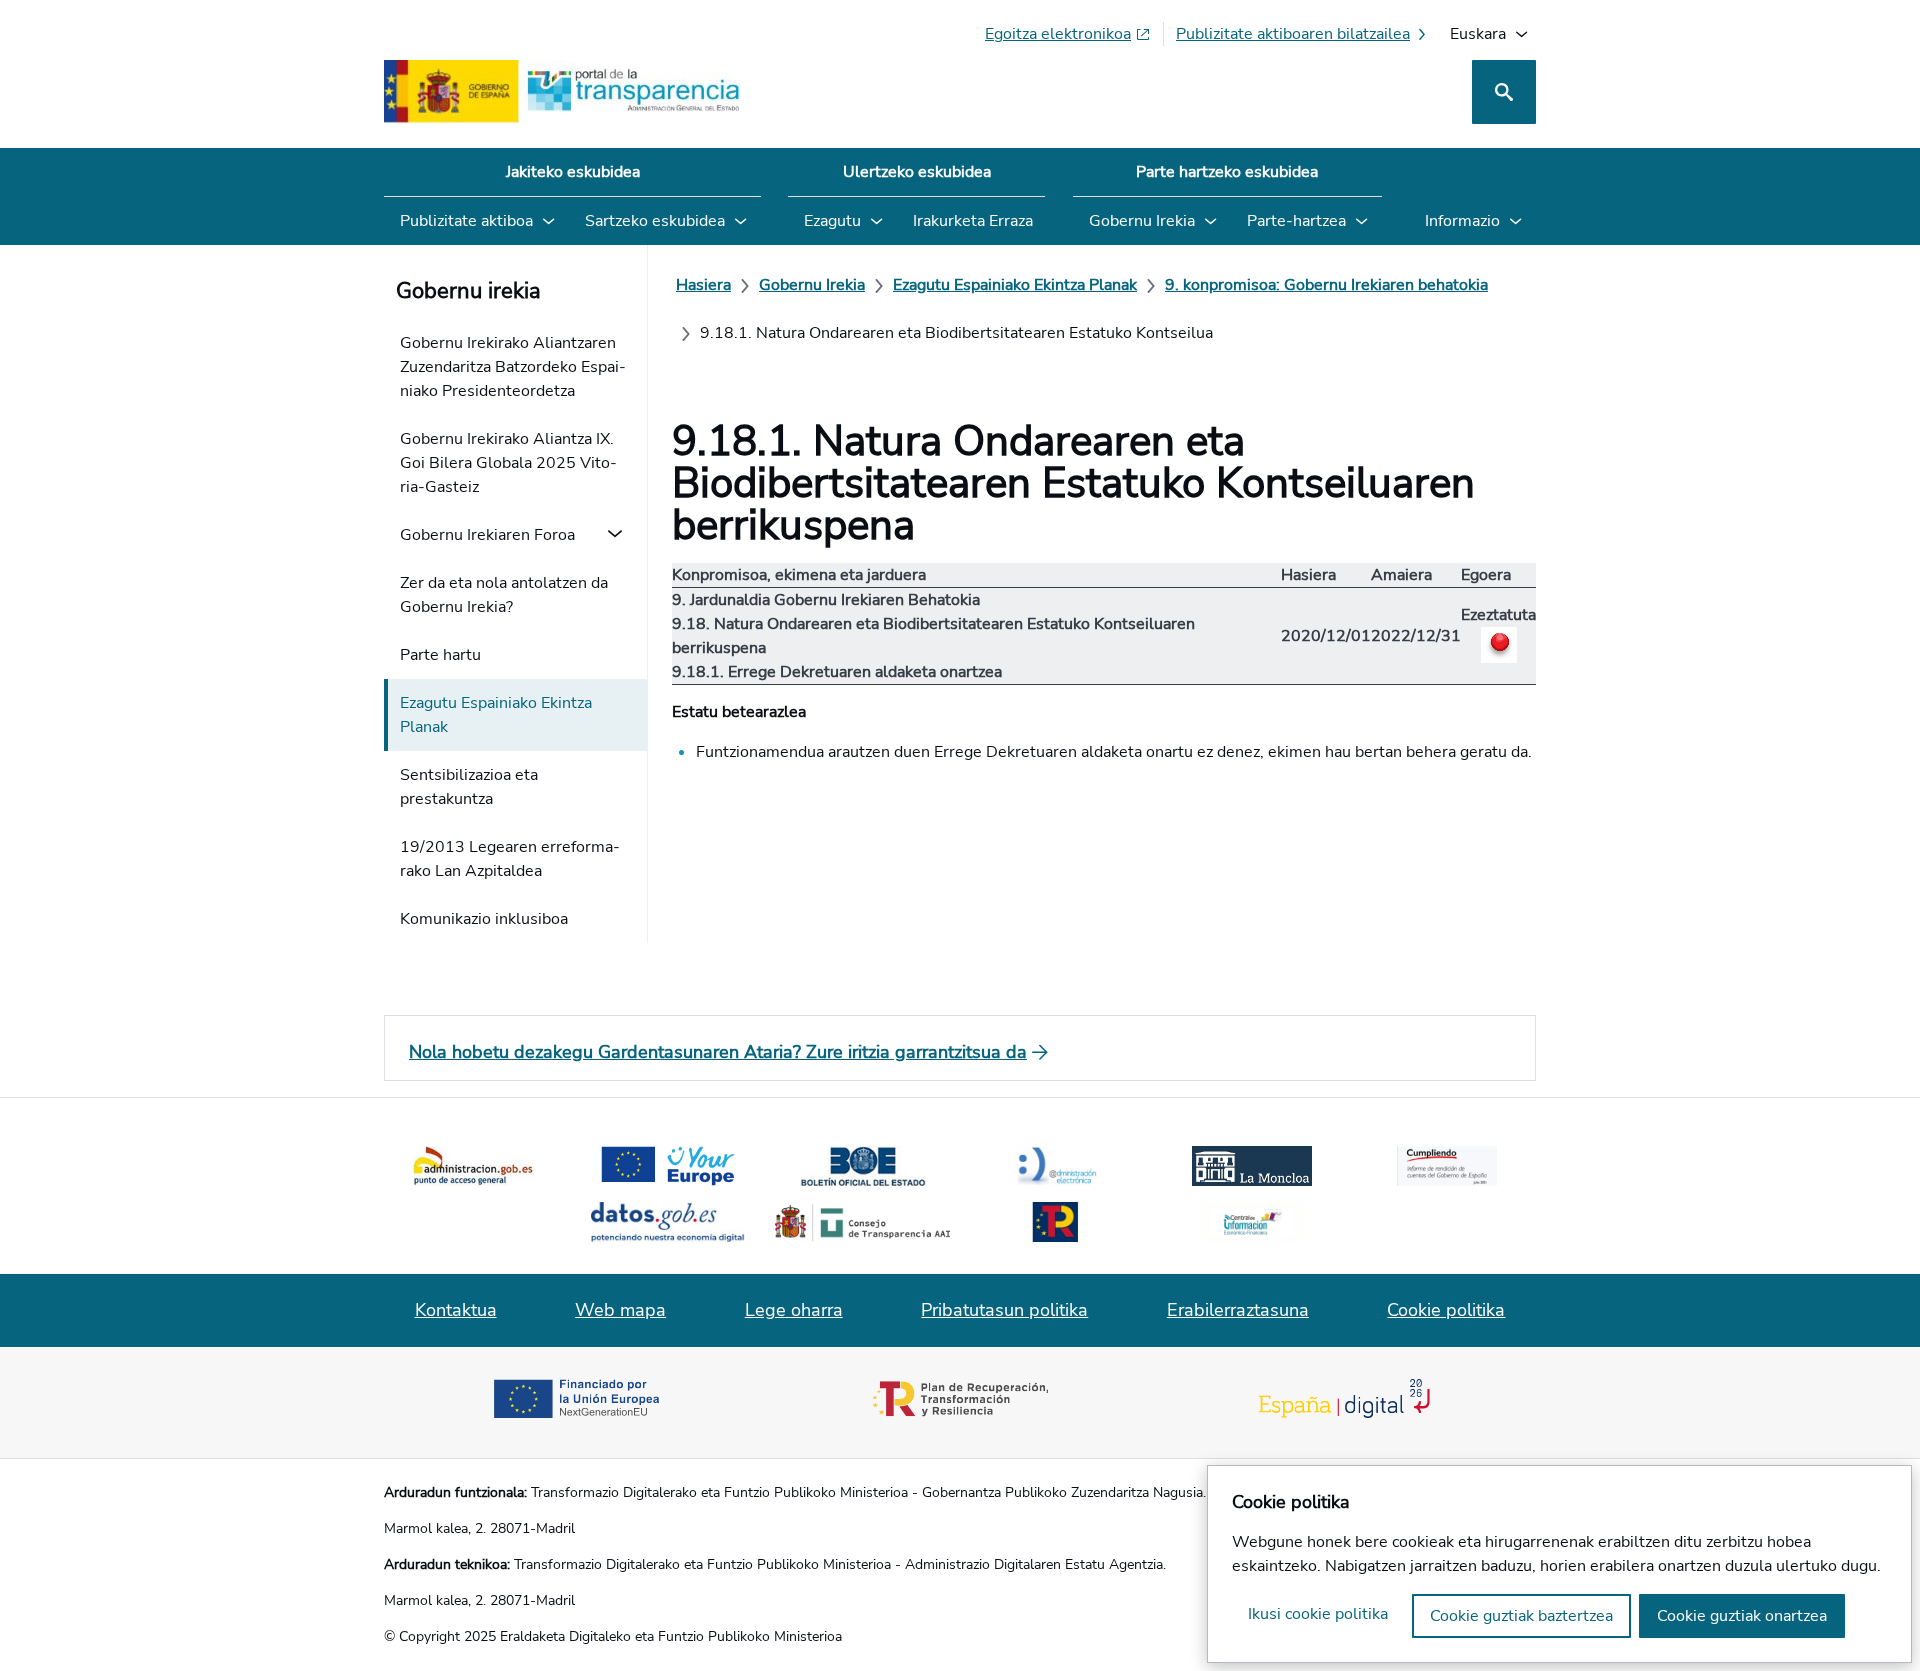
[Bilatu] (1504, 92)
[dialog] (1559, 1564)
